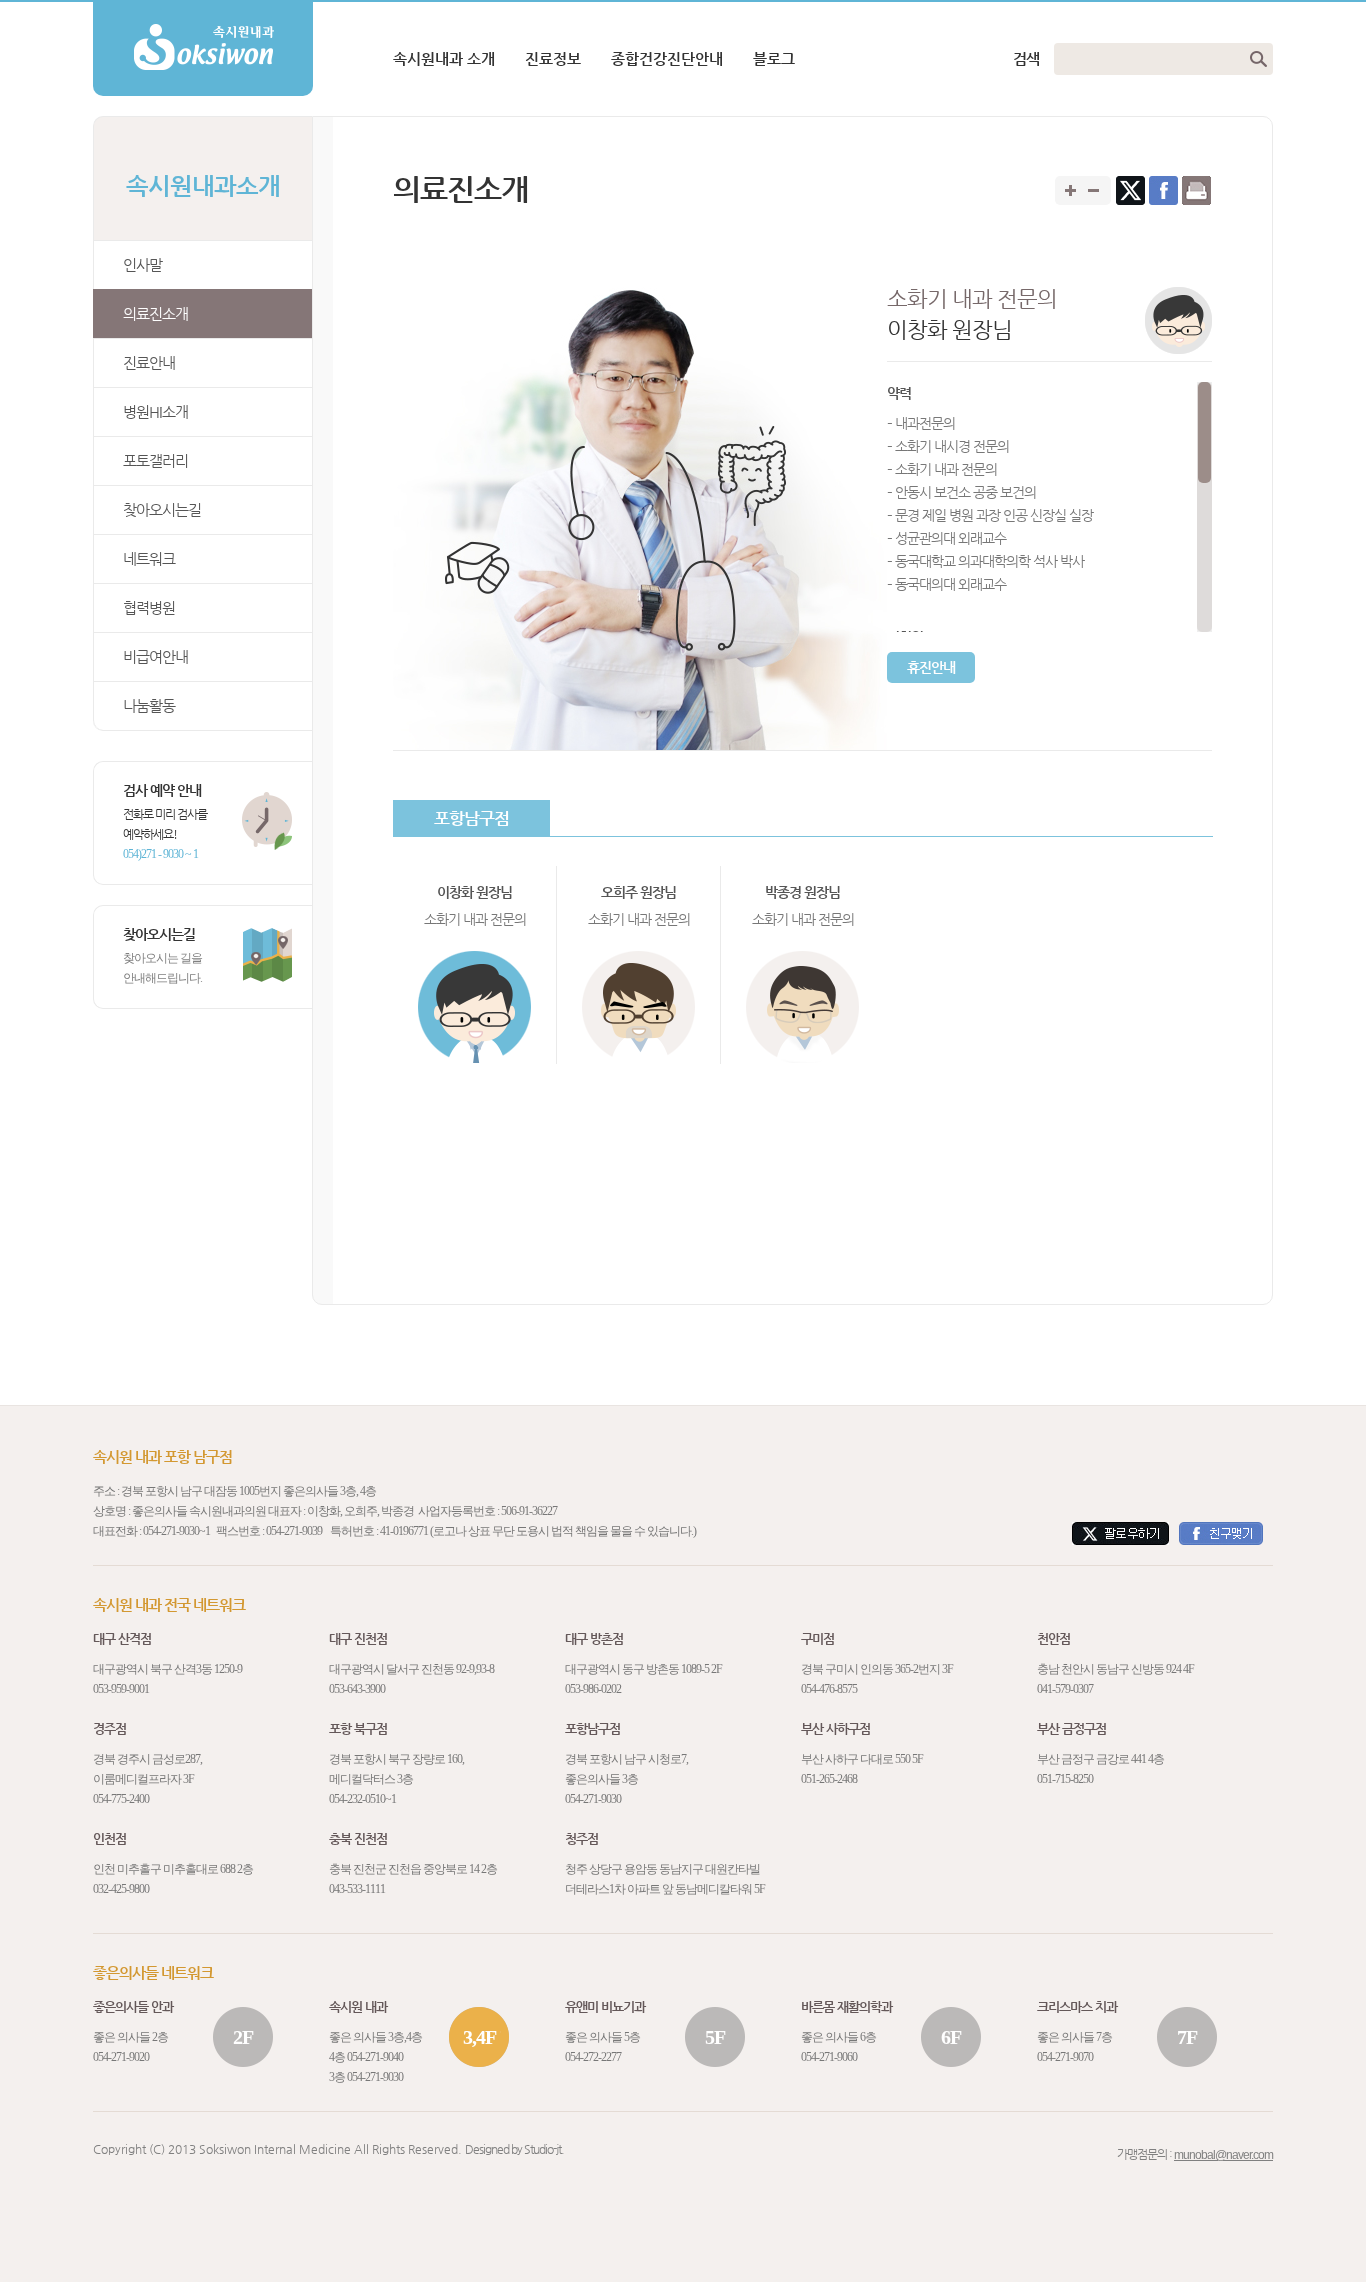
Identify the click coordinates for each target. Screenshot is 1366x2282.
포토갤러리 (155, 460)
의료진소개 (155, 313)
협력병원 (149, 607)
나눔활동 (149, 705)
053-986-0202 (593, 1689)
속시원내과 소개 (444, 58)
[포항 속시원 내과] (203, 9)
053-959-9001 (121, 1689)
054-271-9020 (121, 2057)
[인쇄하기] (1196, 190)
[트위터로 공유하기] (1130, 190)
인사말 (142, 264)
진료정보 (553, 58)
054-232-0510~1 (362, 1799)
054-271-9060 (829, 2057)
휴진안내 (931, 667)
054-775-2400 (121, 1799)
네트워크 (149, 558)
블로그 (774, 58)
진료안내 (149, 362)
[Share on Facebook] (1163, 190)
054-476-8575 (829, 1689)
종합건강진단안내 (667, 58)
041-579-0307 (1065, 1689)
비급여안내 (155, 656)
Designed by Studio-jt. (514, 2149)
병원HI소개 (155, 411)
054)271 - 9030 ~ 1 (160, 854)
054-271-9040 (375, 2057)
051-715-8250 (1065, 1779)
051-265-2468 (829, 1779)
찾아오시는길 (162, 509)
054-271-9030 (171, 1531)
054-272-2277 (593, 2057)
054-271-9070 (1065, 2057)
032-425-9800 (121, 1889)
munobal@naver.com (1223, 2155)
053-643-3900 (357, 1689)
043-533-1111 (357, 1889)
